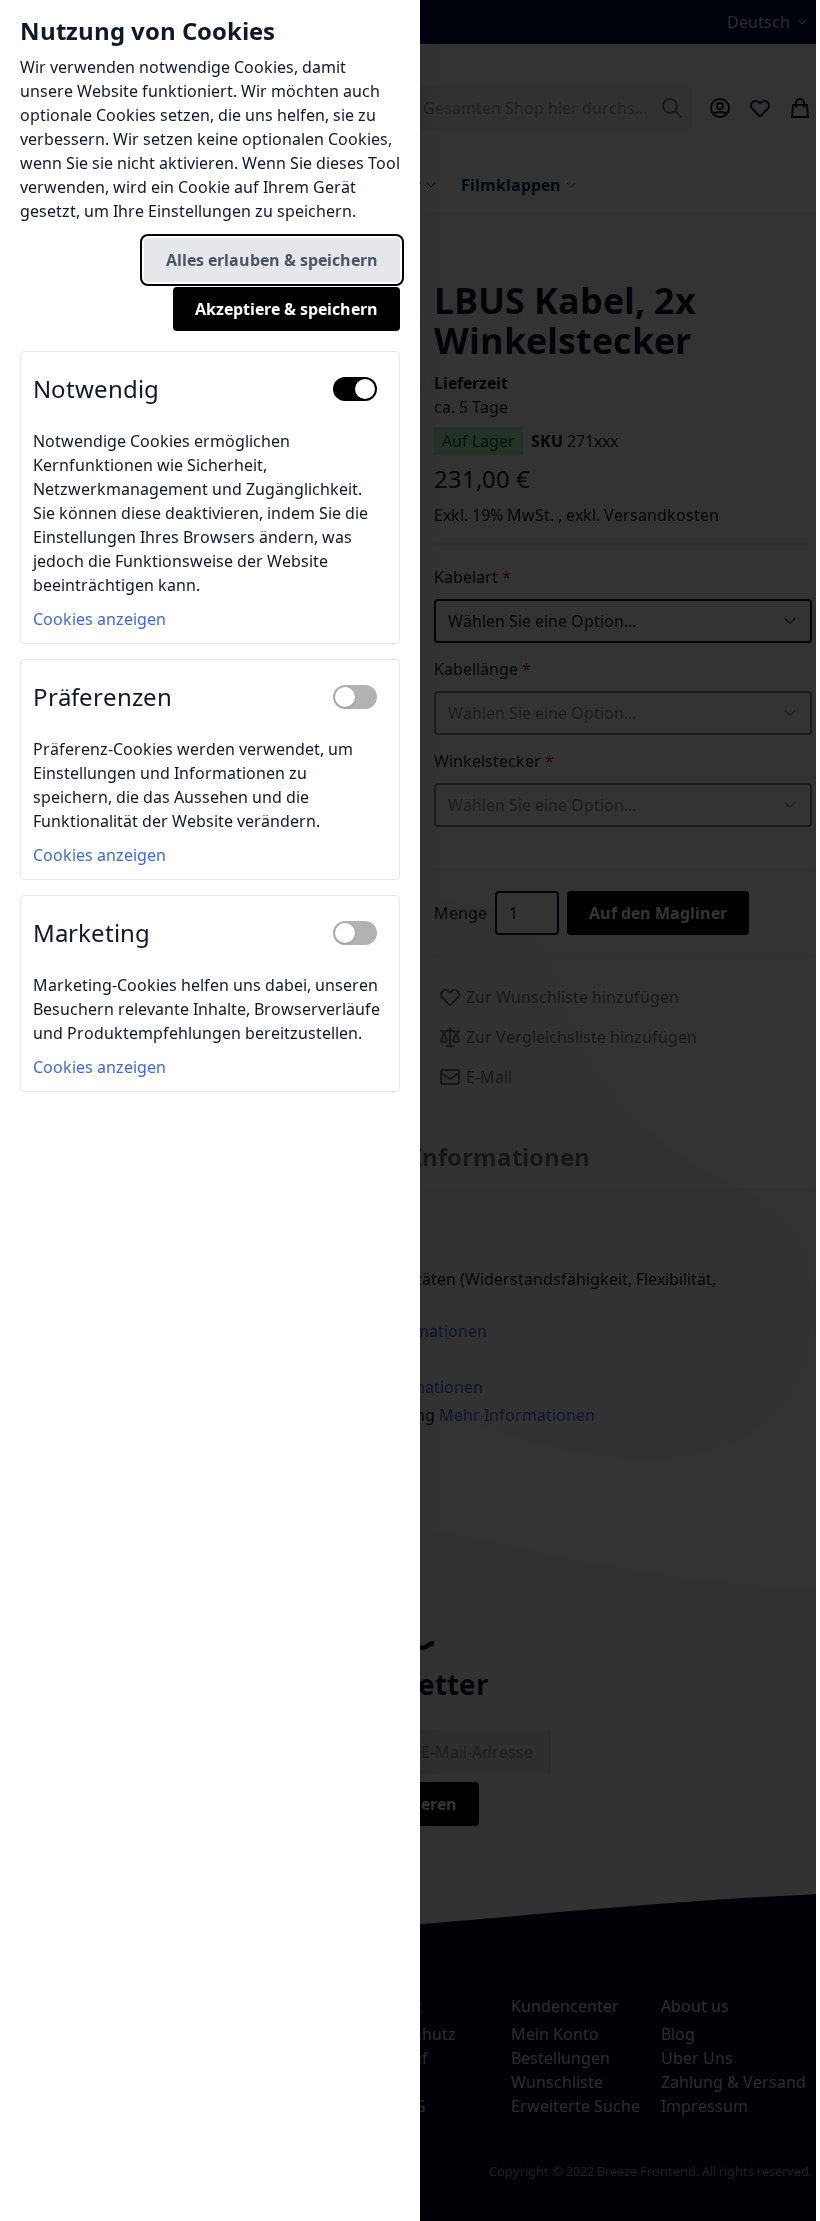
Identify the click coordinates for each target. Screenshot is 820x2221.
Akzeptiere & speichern (286, 309)
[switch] (355, 389)
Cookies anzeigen (99, 619)
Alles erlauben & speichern (272, 260)
